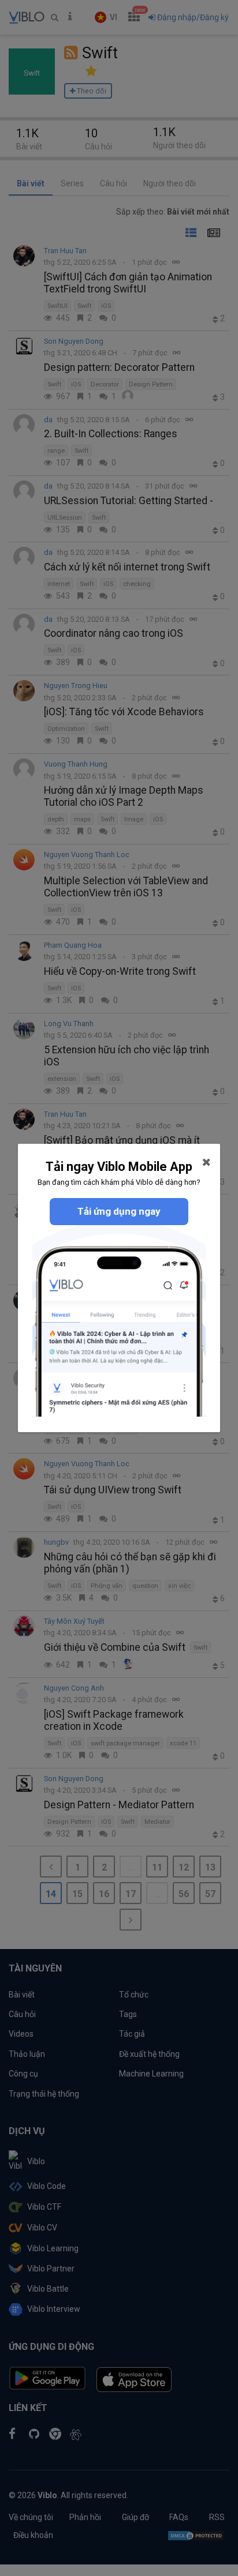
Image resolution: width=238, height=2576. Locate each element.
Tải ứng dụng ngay (119, 1211)
